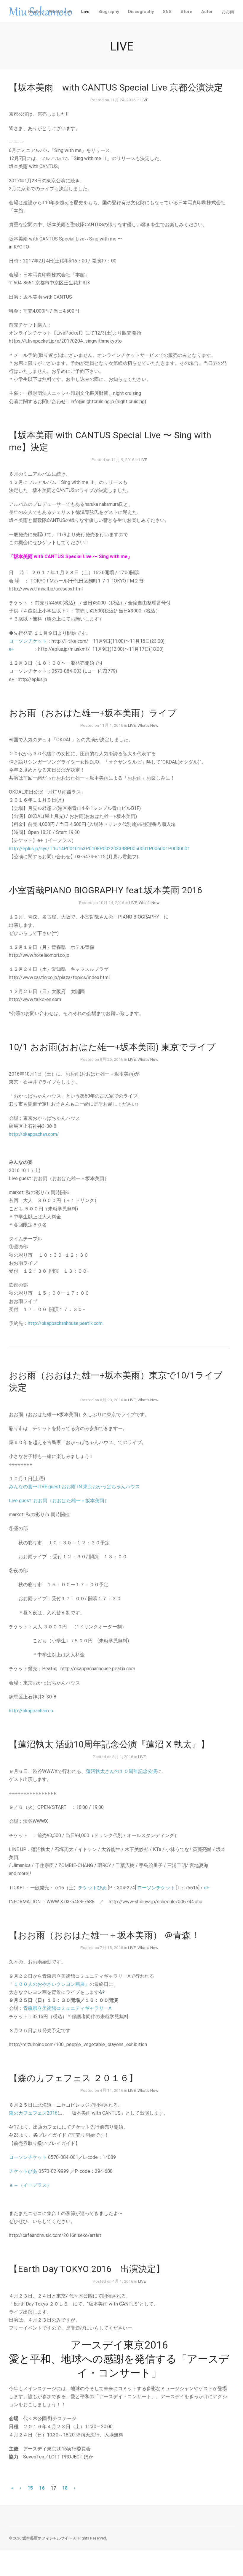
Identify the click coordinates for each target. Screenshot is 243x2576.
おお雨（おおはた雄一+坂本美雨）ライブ (93, 713)
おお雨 (228, 12)
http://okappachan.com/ (34, 1134)
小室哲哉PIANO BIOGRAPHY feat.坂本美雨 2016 (105, 890)
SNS (167, 11)
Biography (109, 12)
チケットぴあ (23, 2171)
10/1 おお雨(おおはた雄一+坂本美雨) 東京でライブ (112, 1047)
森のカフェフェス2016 (33, 2113)
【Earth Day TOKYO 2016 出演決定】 (87, 2269)
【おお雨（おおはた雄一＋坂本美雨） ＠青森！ (104, 1935)
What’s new (61, 12)
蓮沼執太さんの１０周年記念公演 (121, 1771)
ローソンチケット (28, 641)
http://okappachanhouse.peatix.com (65, 1323)
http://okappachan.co (31, 1711)
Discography (141, 11)
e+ (14, 649)
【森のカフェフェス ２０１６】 (73, 2078)
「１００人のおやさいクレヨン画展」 (49, 1984)
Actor (207, 12)
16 (42, 2488)
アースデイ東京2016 (119, 2345)
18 (65, 2488)
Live (85, 12)
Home (34, 12)
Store (186, 12)
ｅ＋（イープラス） (30, 2185)
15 (30, 2488)
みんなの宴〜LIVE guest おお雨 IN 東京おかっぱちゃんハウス (74, 1487)
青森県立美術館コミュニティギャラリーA (67, 2008)
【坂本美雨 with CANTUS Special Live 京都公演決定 (116, 87)
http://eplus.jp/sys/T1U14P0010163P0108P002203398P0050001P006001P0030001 (99, 849)
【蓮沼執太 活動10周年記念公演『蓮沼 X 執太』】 (109, 1744)
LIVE (144, 100)
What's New (148, 725)
